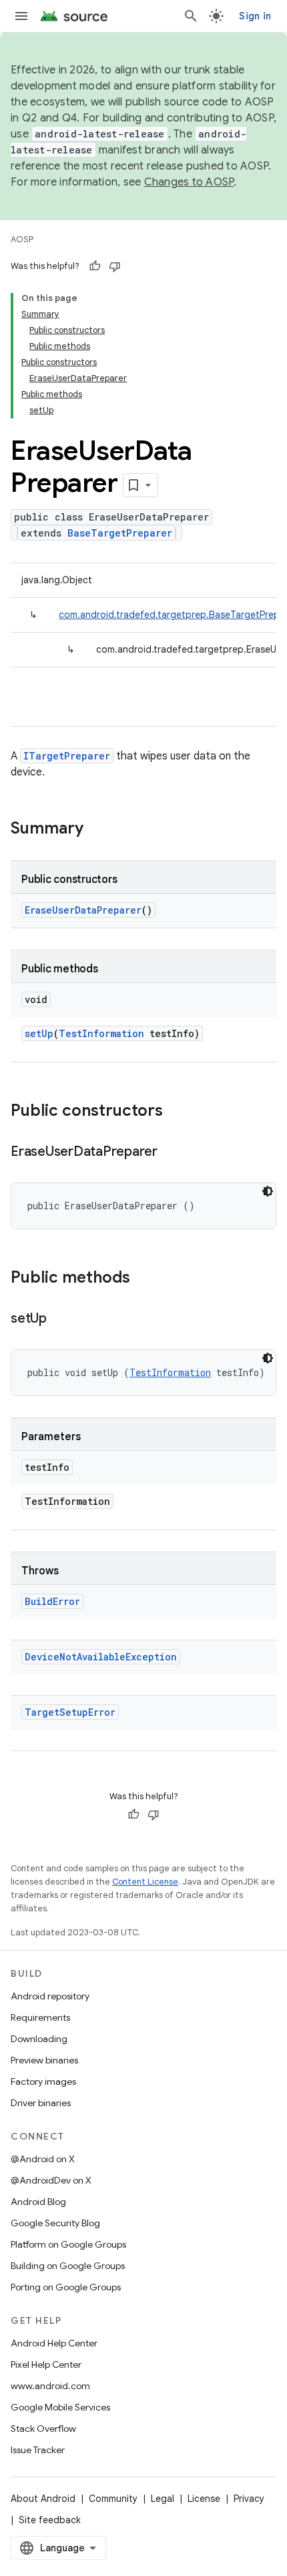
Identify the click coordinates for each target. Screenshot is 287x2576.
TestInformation (101, 1033)
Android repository (50, 1996)
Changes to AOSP (189, 182)
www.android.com (50, 2386)
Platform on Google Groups (68, 2244)
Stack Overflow (43, 2429)
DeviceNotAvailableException (101, 1657)
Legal (163, 2499)
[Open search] (191, 16)
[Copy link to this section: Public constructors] (176, 1112)
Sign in (255, 16)
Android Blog (38, 2202)
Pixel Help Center (46, 2364)
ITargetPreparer (67, 756)
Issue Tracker (38, 2450)
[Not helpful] (115, 266)
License (204, 2499)
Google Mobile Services (60, 2407)
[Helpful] (95, 266)
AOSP (22, 239)
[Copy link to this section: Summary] (97, 830)
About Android (43, 2499)
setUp (39, 1033)
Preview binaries (44, 2060)
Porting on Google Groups (66, 2287)
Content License (145, 1882)
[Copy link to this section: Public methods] (143, 1279)
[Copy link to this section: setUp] (60, 1319)
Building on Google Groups (68, 2266)
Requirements (40, 2017)
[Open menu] (21, 16)
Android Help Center (54, 2343)
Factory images (43, 2081)
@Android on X (43, 2159)
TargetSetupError (70, 1712)
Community (113, 2499)
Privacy (249, 2499)
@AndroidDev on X (51, 2180)
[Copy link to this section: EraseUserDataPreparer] (171, 1153)
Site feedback (50, 2520)
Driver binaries (41, 2103)
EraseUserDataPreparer (83, 910)
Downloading (39, 2039)
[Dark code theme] (268, 1191)
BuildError (52, 1601)
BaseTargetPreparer (120, 533)
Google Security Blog (55, 2223)
